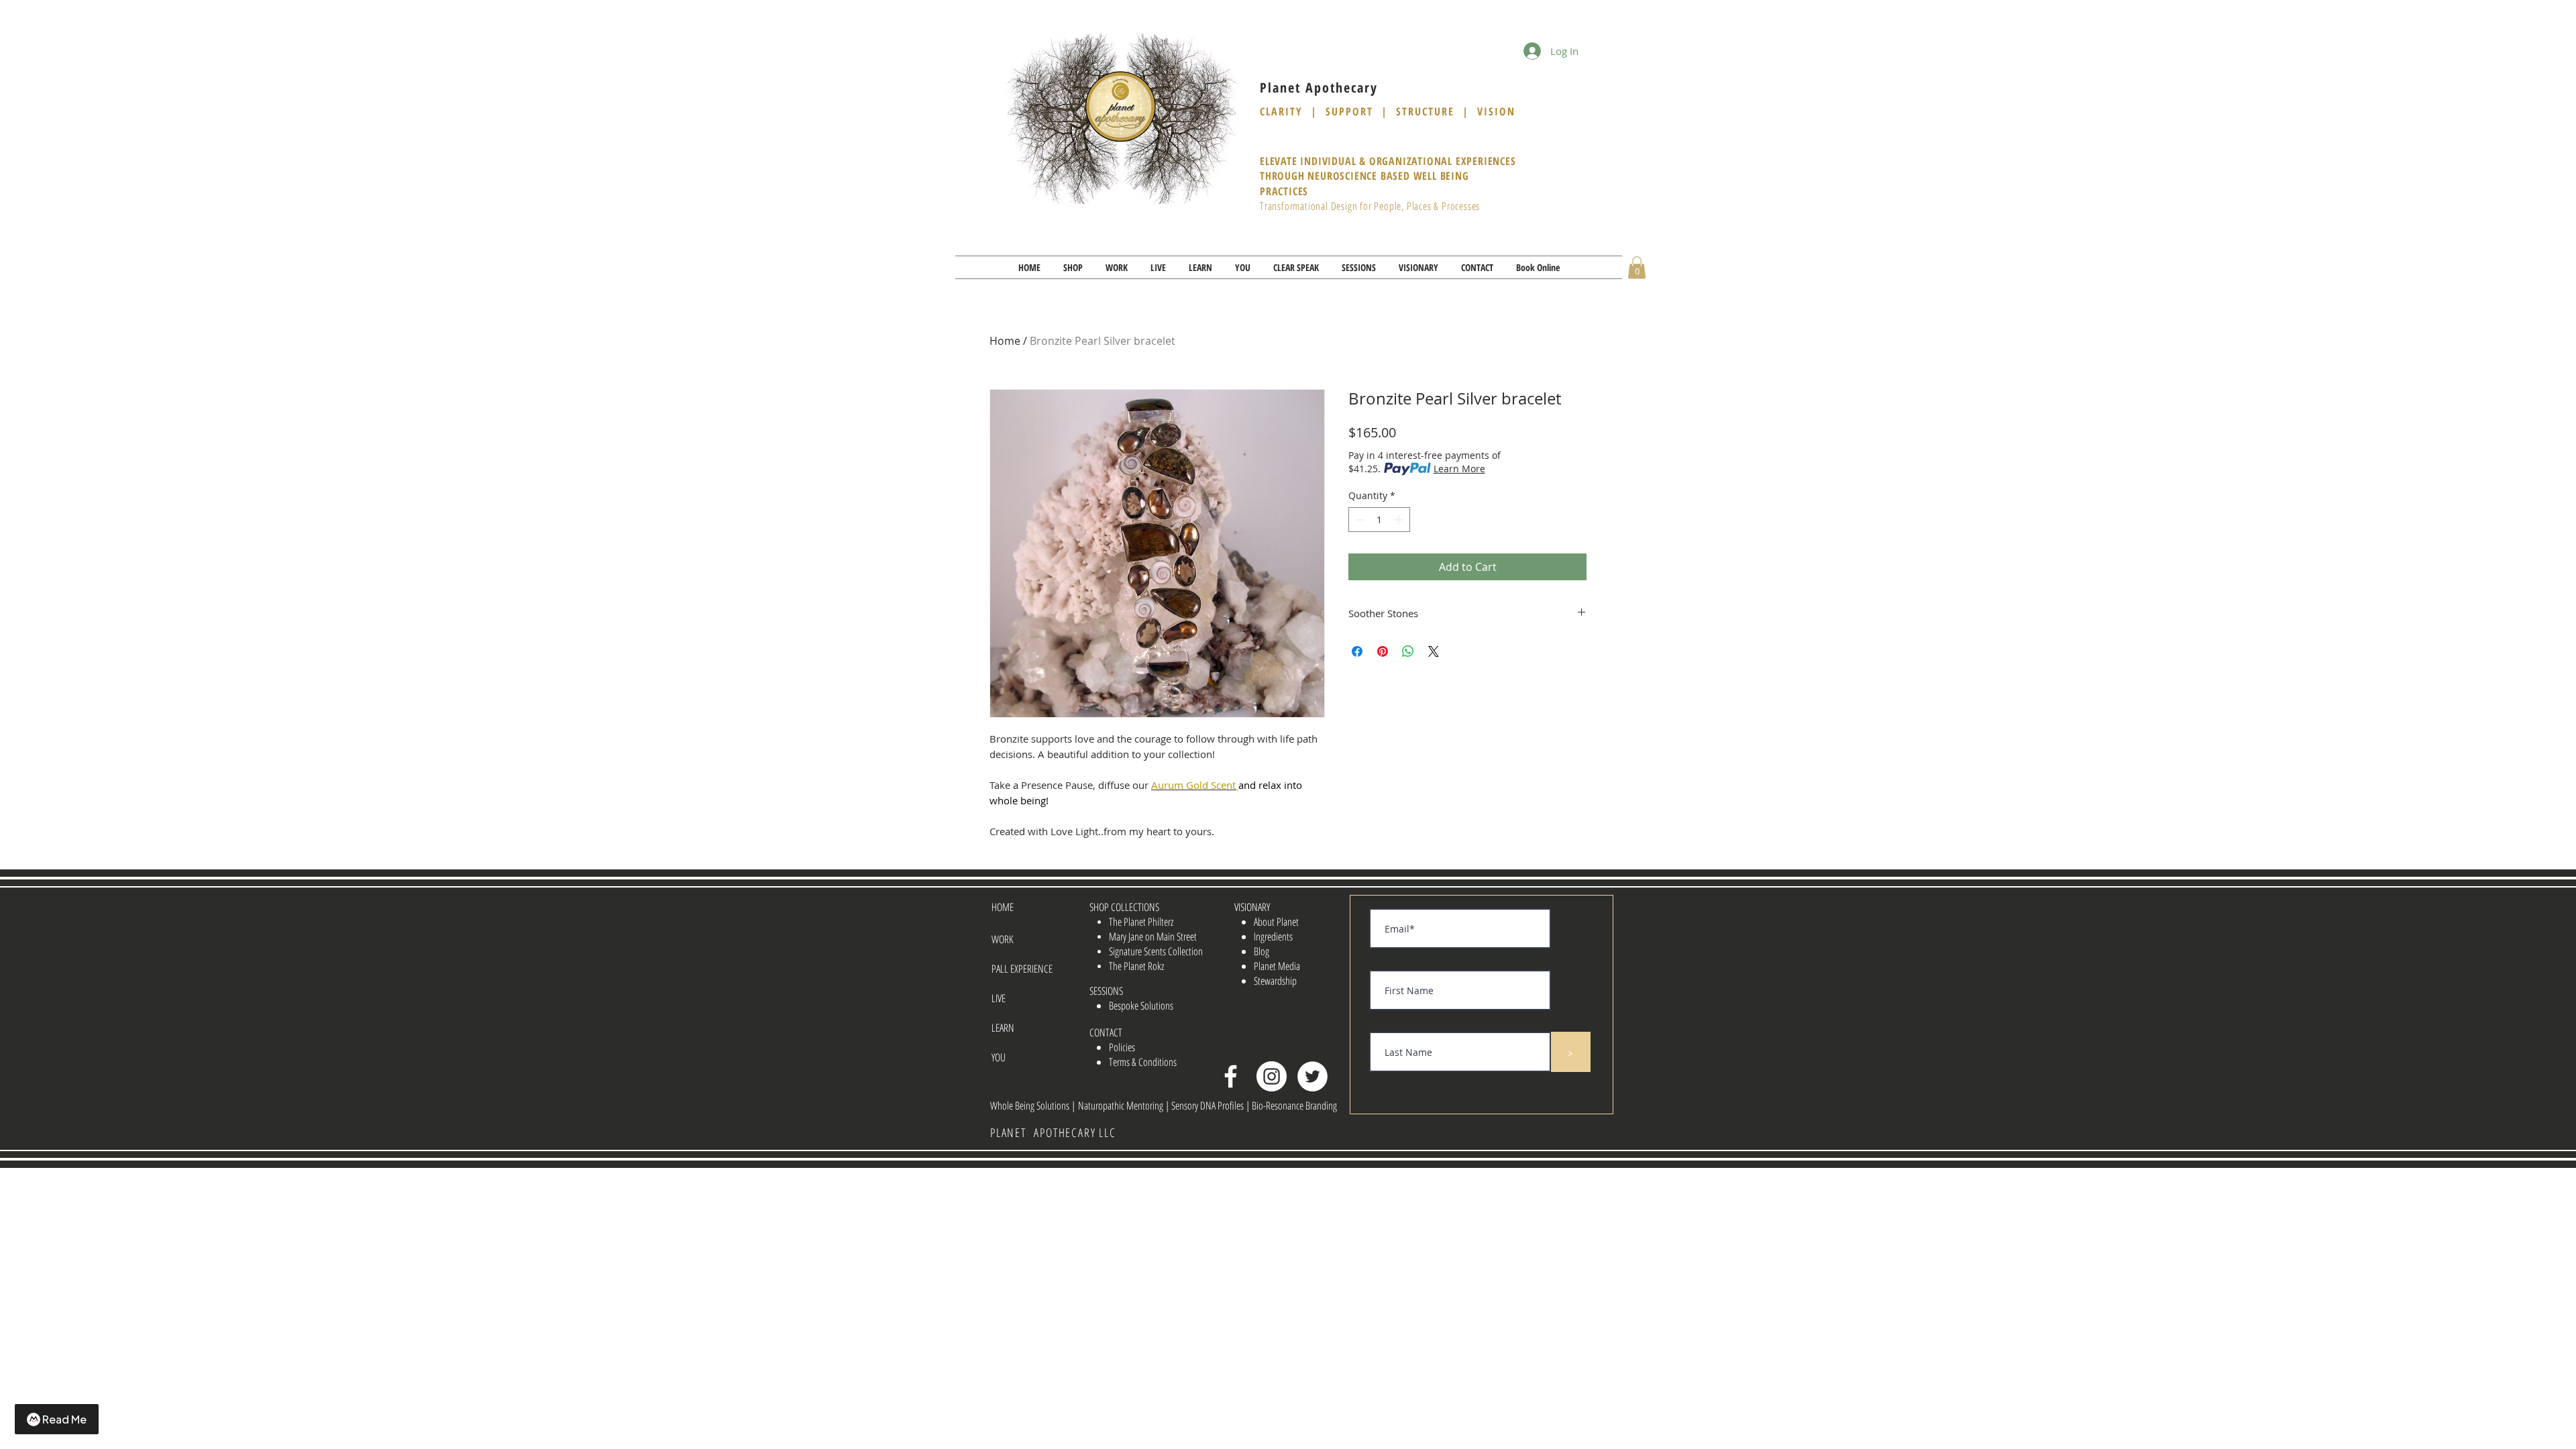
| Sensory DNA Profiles (1205, 1106)
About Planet (1276, 922)
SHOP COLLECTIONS (1124, 907)
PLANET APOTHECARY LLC (1053, 1132)
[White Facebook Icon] (1231, 1076)
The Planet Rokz (1136, 966)
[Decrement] (1359, 520)
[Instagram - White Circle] (1272, 1076)
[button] (1073, 267)
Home (1005, 341)
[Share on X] (1434, 651)
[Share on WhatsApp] (1408, 651)
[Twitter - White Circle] (1312, 1076)
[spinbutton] (1379, 520)
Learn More (1459, 469)
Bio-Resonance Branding (1294, 1106)
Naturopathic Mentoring (1122, 1106)
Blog (1262, 951)
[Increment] (1400, 520)
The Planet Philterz (1141, 922)
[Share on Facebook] (1357, 651)
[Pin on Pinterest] (1383, 651)
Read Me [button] (64, 1419)
